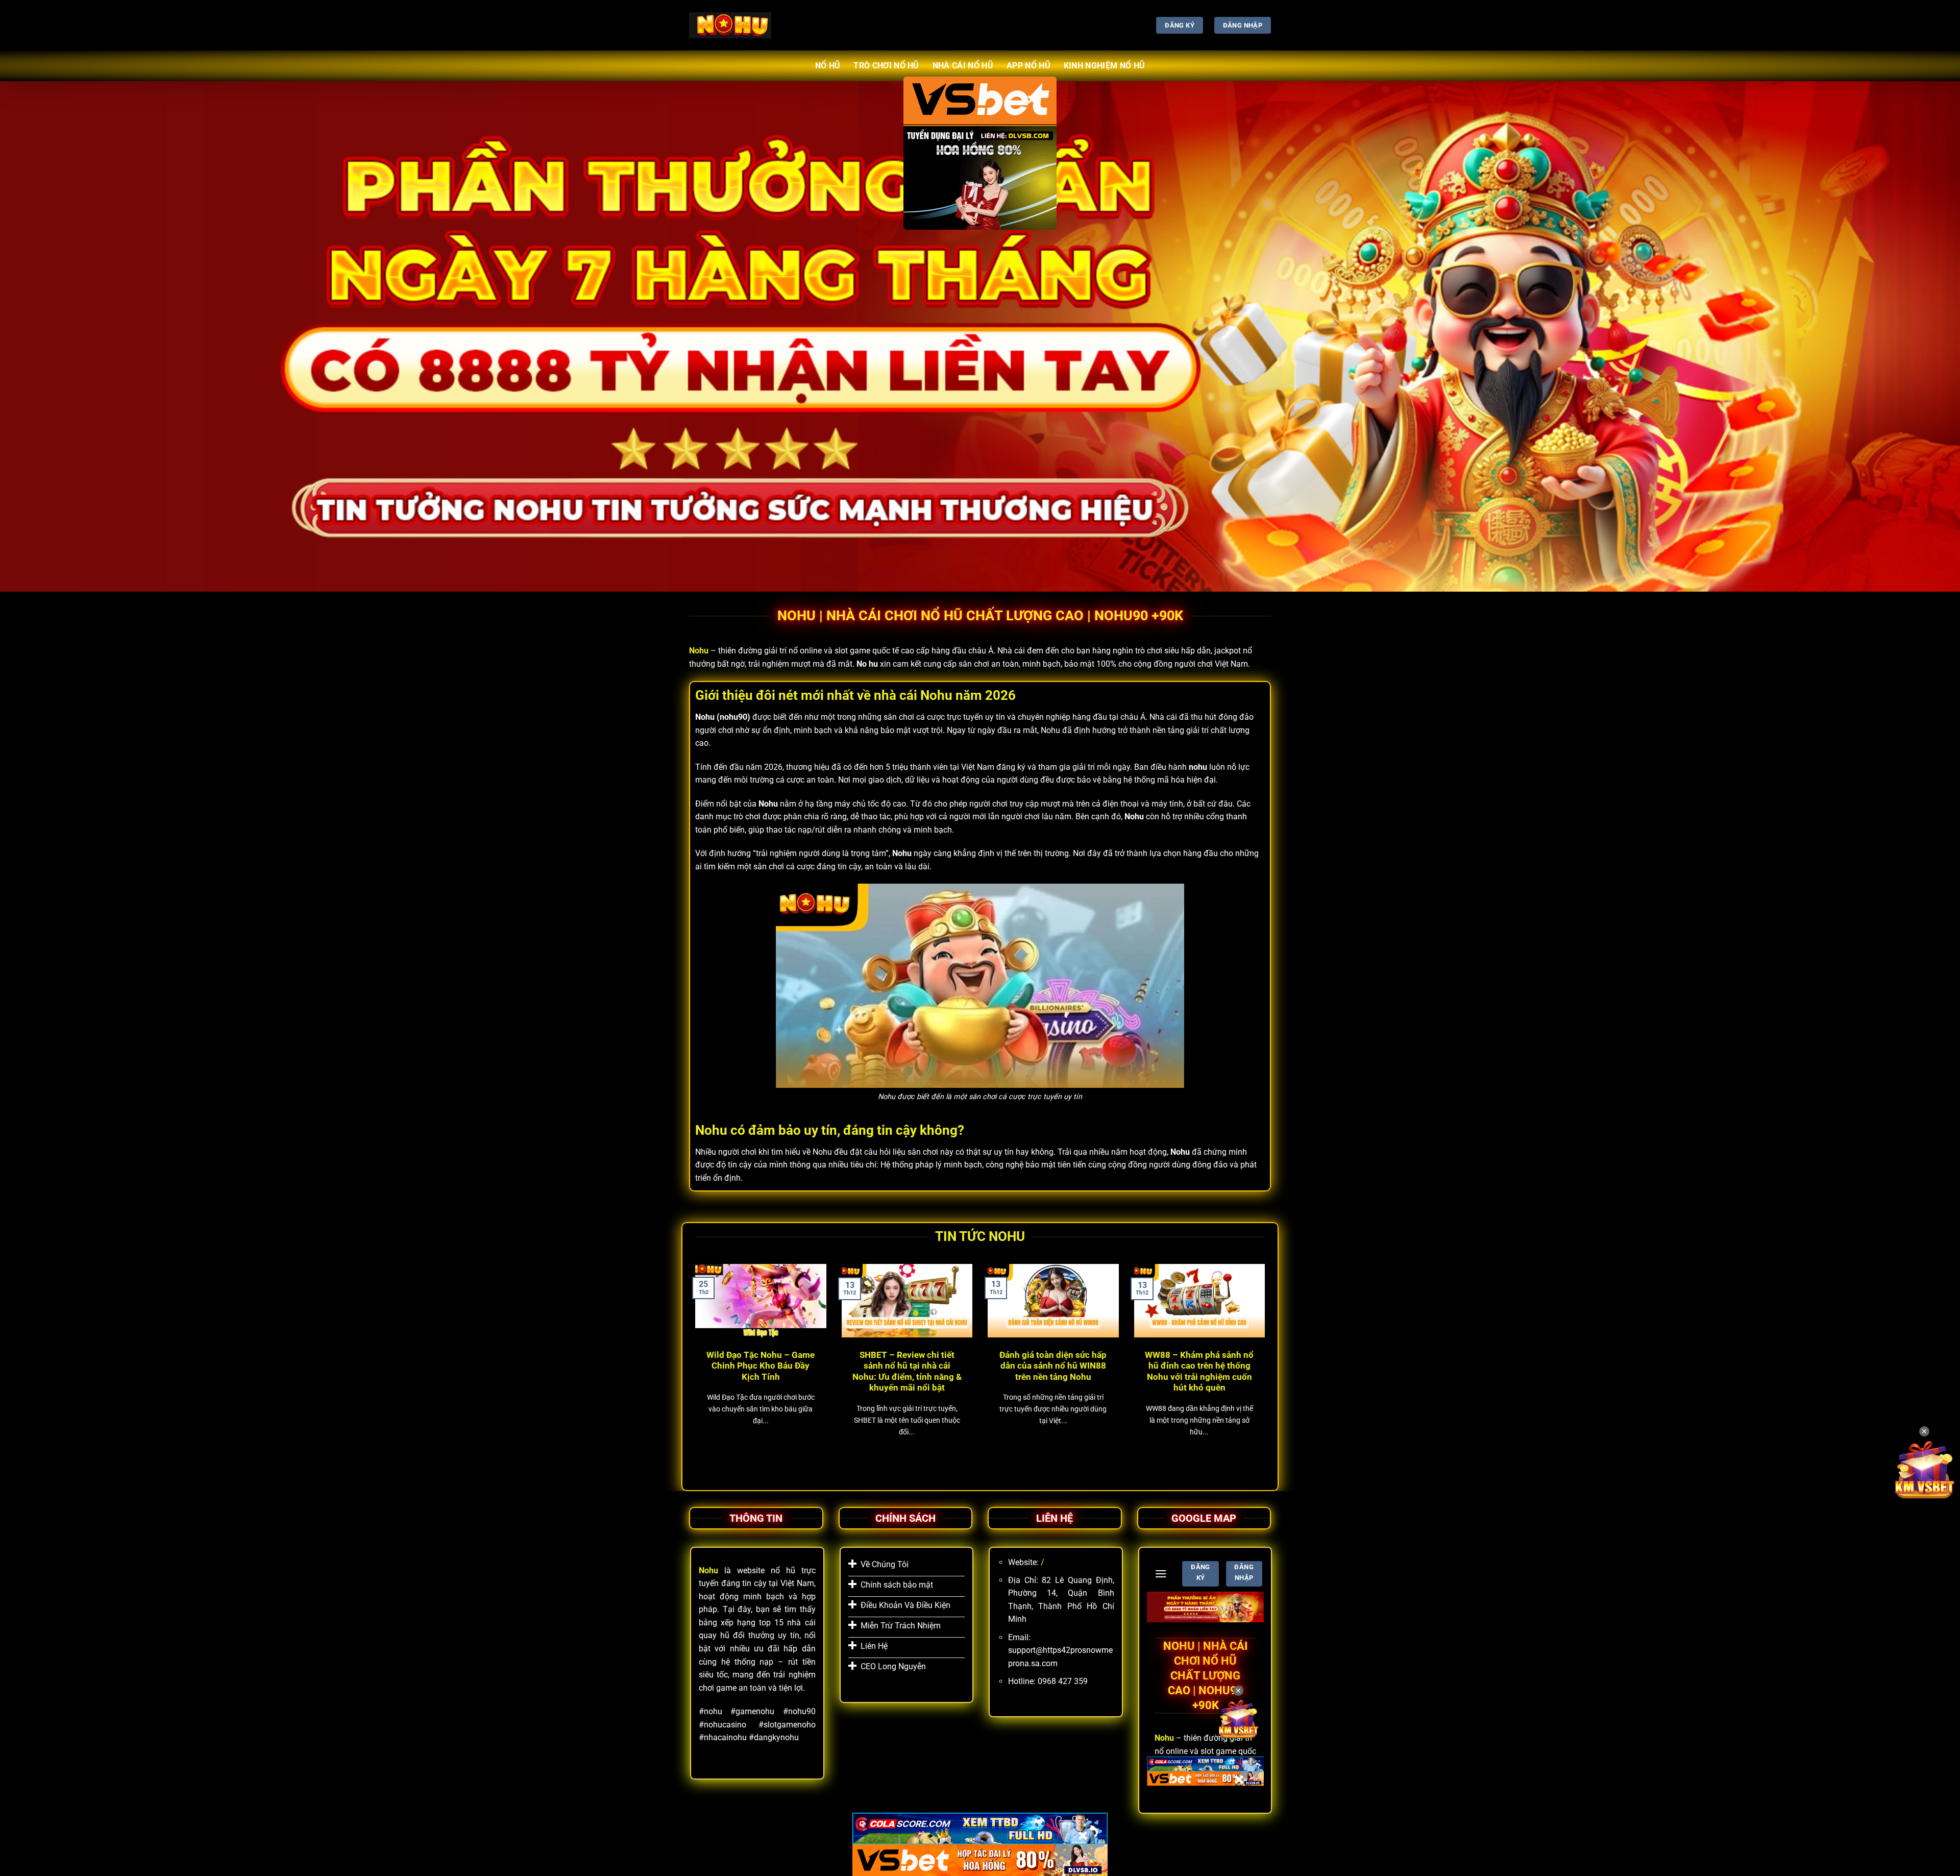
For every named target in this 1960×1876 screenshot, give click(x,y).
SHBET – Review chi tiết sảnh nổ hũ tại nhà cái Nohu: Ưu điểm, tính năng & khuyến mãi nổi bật (907, 1372)
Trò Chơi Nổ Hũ (886, 66)
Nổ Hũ (828, 66)
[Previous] (693, 1366)
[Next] (1267, 1366)
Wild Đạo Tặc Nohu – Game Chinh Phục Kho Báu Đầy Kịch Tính (761, 1366)
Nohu (699, 651)
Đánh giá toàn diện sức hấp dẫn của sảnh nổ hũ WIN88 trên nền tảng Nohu (1053, 1366)
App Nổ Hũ (1028, 66)
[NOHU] (730, 25)
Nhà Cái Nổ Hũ (963, 66)
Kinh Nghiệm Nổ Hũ (1104, 66)
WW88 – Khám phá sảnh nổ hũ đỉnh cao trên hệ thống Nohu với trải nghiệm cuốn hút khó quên (1199, 1372)
